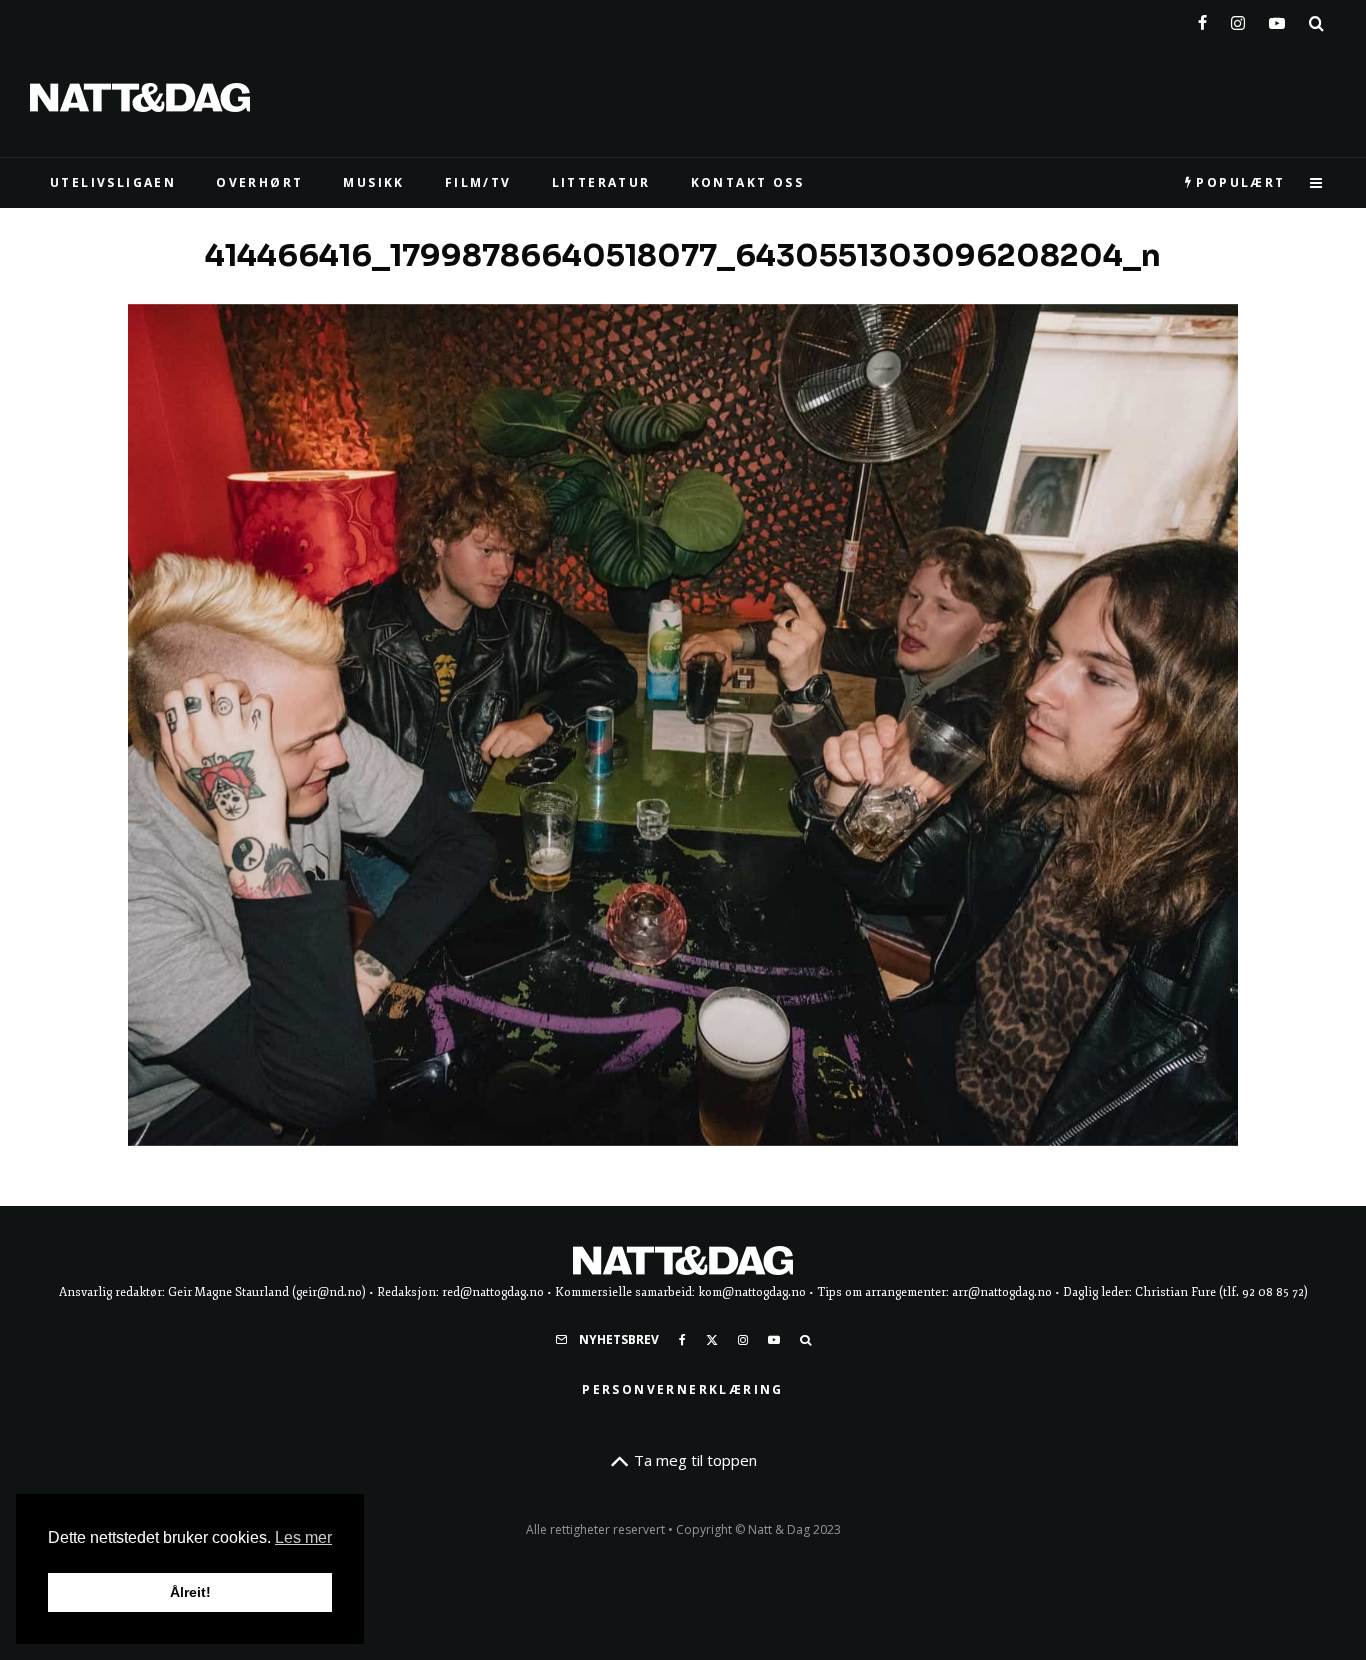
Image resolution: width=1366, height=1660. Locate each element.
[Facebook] (1202, 19)
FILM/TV (478, 182)
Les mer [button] (303, 1537)
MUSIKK (373, 182)
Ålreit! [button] (190, 1592)
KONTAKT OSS (747, 182)
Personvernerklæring (683, 1389)
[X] (712, 1340)
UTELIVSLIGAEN (113, 182)
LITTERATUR (601, 182)
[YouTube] (1277, 19)
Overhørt (259, 182)
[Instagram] (1238, 19)
